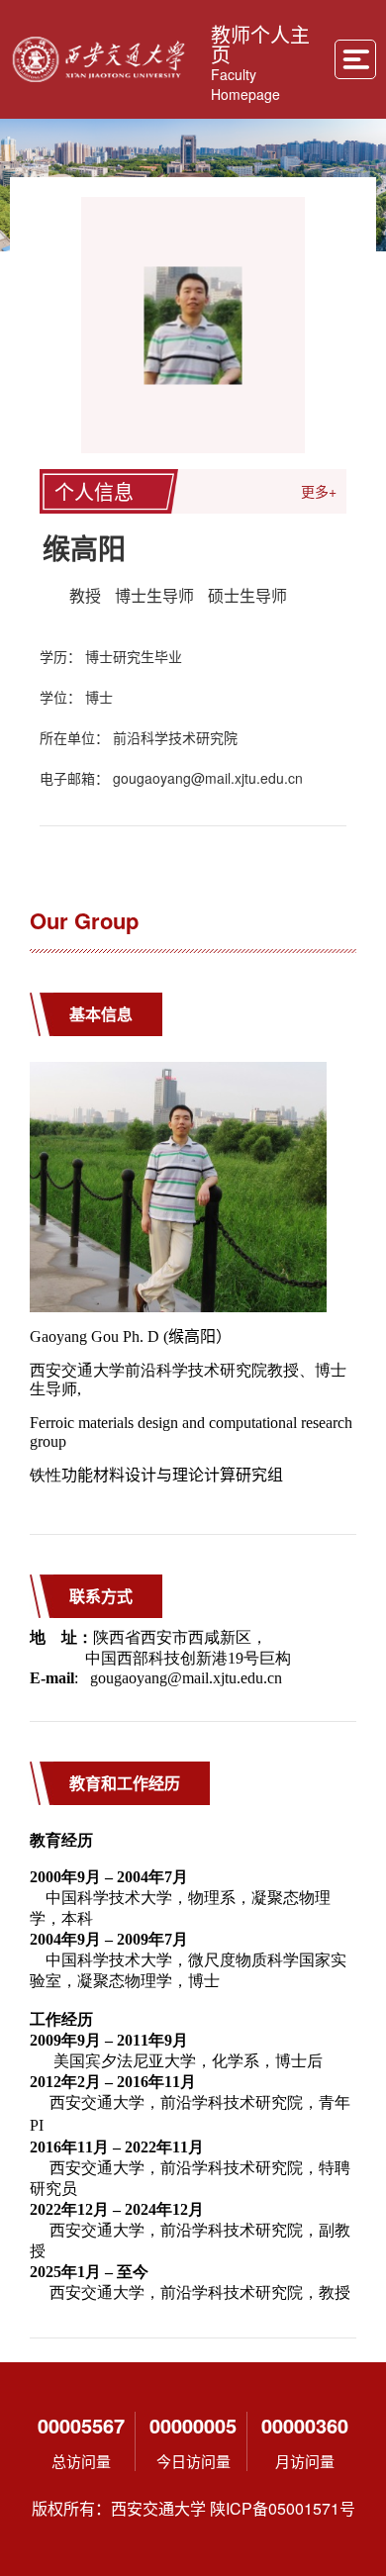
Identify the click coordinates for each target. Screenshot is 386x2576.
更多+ (319, 491)
